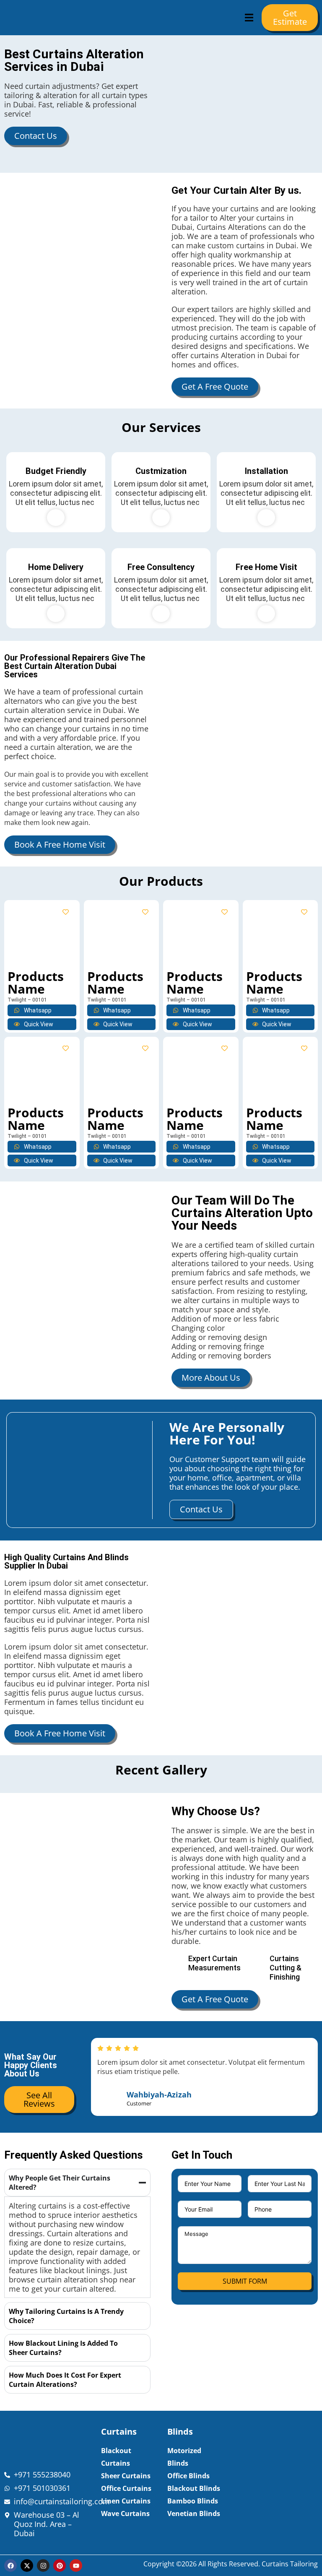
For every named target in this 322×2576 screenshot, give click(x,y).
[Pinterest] (60, 2566)
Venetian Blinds (194, 2514)
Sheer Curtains (126, 2476)
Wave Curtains (125, 2514)
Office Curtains (126, 2488)
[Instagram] (43, 2566)
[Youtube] (76, 2566)
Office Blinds (188, 2476)
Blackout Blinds (194, 2488)
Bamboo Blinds (193, 2501)
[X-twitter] (27, 2566)
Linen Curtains (126, 2501)
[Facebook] (10, 2566)
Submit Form (245, 2281)
